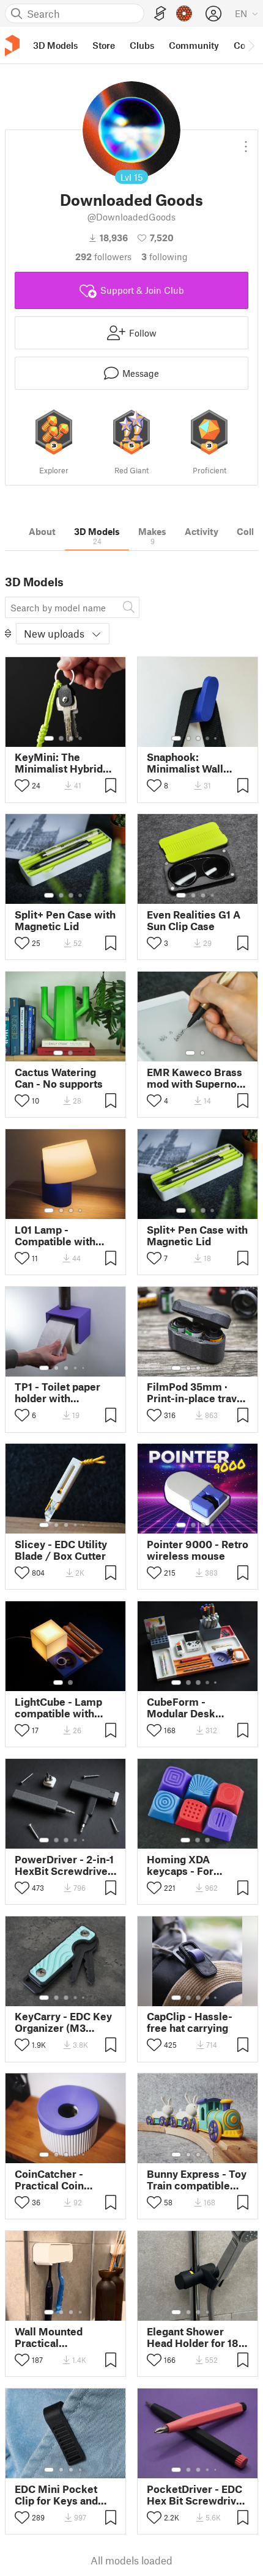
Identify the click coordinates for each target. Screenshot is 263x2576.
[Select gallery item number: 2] (61, 738)
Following (165, 257)
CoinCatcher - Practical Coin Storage (49, 2180)
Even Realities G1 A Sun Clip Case (194, 920)
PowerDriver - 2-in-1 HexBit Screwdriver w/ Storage (64, 1865)
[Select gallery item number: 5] (217, 738)
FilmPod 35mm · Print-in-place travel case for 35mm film (196, 1392)
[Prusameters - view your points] (184, 13)
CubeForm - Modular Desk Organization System (181, 1708)
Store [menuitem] (104, 45)
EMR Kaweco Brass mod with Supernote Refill (197, 1078)
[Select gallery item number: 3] (71, 738)
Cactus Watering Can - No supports (59, 1078)
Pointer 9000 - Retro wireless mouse (198, 1550)
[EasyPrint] (160, 14)
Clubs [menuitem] (142, 45)
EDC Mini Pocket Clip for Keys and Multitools (56, 2495)
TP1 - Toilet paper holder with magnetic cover (57, 1392)
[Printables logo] (12, 45)
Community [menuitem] (194, 45)
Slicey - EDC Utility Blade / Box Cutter (61, 1550)
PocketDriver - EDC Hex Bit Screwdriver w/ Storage (197, 2495)
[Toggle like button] (22, 785)
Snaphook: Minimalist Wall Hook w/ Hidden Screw (187, 763)
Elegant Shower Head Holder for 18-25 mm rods (195, 2337)
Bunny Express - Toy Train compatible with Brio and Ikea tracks (197, 2180)
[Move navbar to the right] (251, 45)
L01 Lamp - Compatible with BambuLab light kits (64, 1235)
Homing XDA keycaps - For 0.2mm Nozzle (183, 1865)
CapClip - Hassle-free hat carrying (190, 2022)
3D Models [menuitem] (55, 45)
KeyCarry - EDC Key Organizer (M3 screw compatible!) (63, 2022)
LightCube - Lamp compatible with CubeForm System (61, 1708)
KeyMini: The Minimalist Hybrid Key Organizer (59, 763)
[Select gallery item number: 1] (49, 738)
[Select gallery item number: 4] (81, 738)
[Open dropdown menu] (246, 142)
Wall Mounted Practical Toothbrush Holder (61, 2337)
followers (103, 257)
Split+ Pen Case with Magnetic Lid (65, 920)
